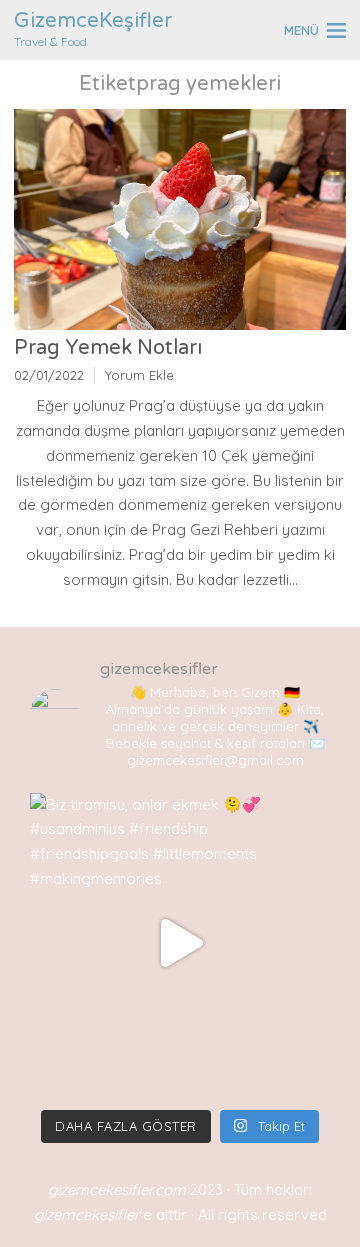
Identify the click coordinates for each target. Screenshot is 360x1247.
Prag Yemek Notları (108, 348)
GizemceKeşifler (93, 21)
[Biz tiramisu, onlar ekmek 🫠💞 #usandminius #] (180, 943)
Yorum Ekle (139, 375)
